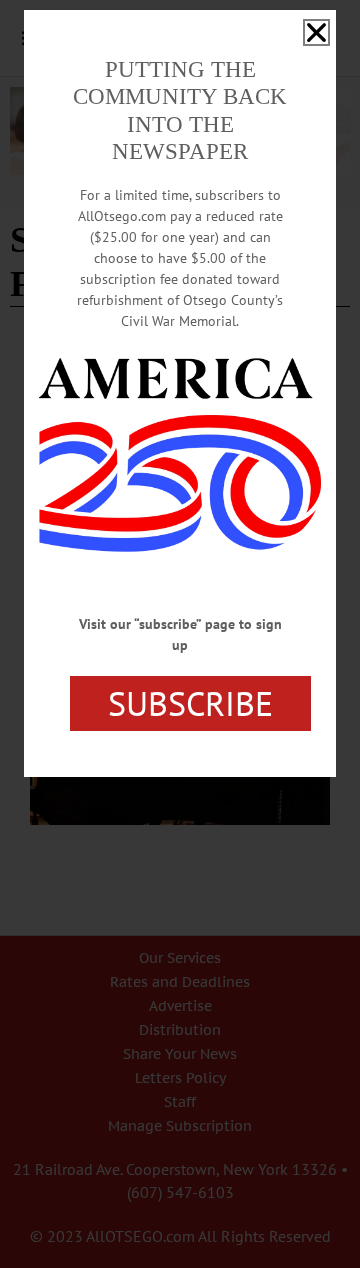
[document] (180, 634)
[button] (316, 32)
